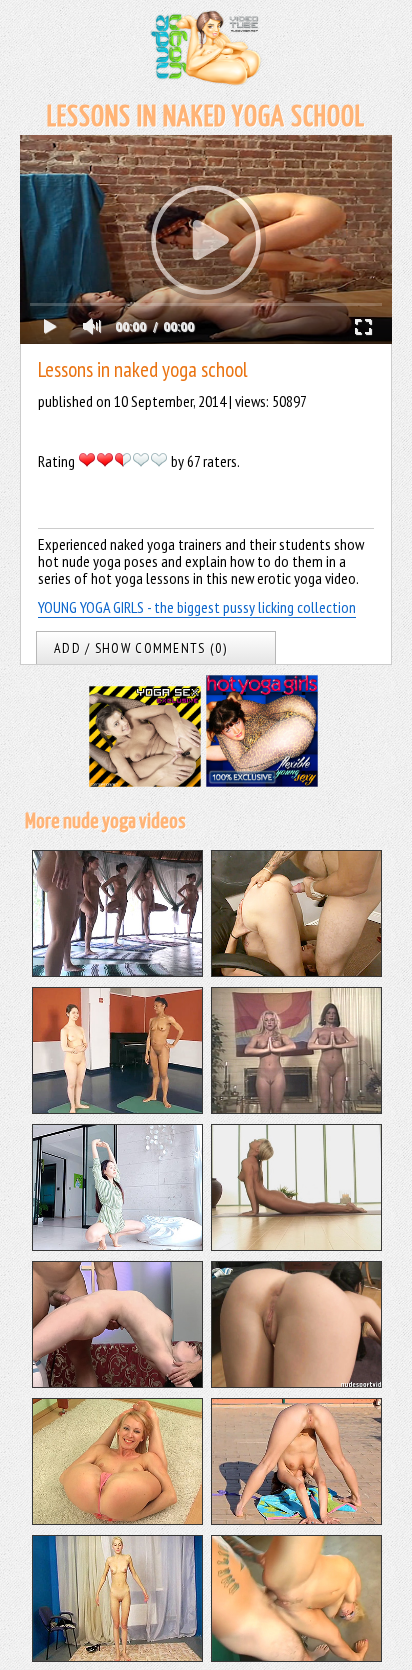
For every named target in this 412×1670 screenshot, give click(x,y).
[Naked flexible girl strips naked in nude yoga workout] (117, 1519)
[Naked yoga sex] (296, 1656)
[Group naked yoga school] (117, 971)
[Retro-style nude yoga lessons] (296, 1108)
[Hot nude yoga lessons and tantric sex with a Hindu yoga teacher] (117, 1382)
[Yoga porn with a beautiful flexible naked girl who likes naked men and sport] (296, 1382)
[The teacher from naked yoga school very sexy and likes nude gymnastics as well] (117, 1108)
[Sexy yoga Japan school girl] (117, 1245)
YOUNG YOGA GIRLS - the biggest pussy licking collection (197, 607)
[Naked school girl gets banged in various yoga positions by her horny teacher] (296, 971)
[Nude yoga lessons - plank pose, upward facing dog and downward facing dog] (296, 1245)
